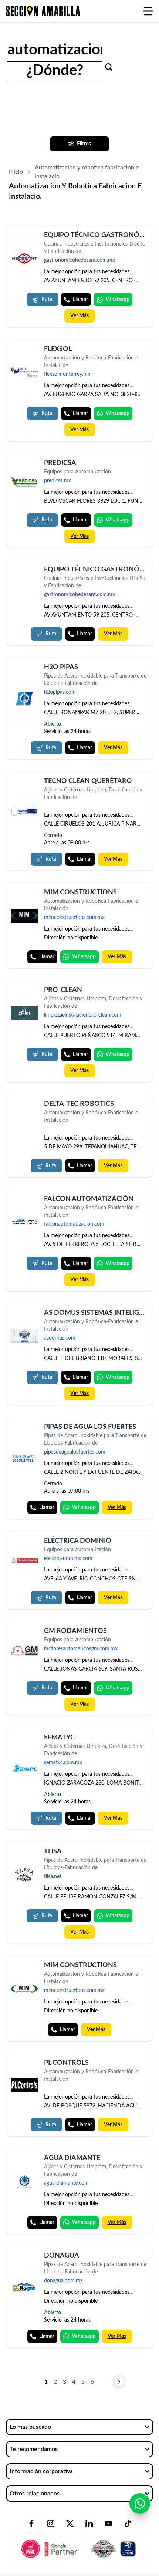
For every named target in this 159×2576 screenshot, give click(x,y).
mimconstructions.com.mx (74, 918)
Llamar (80, 300)
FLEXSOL (58, 349)
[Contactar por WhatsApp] (140, 2504)
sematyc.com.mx (63, 1763)
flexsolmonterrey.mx (67, 374)
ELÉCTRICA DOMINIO (78, 1541)
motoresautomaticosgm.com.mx (81, 1649)
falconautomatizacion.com (74, 1224)
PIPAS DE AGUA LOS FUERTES (90, 1427)
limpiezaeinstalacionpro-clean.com (83, 1015)
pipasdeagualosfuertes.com (75, 1452)
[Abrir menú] (148, 11)
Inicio (16, 172)
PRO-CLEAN (63, 990)
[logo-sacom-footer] (79, 2543)
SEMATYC (59, 1738)
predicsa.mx (57, 481)
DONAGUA (62, 2256)
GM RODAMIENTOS (75, 1631)
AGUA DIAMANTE (72, 2158)
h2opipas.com (60, 692)
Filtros (84, 144)
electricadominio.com (68, 1559)
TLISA (53, 1851)
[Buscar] (109, 67)
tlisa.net (53, 1877)
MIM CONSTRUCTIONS (80, 892)
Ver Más (79, 316)
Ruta (47, 300)
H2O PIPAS (61, 667)
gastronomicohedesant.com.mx (79, 260)
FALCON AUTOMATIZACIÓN (89, 1199)
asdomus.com (60, 1338)
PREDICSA (60, 463)
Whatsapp (118, 300)
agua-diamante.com (66, 2183)
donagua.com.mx (63, 2281)
